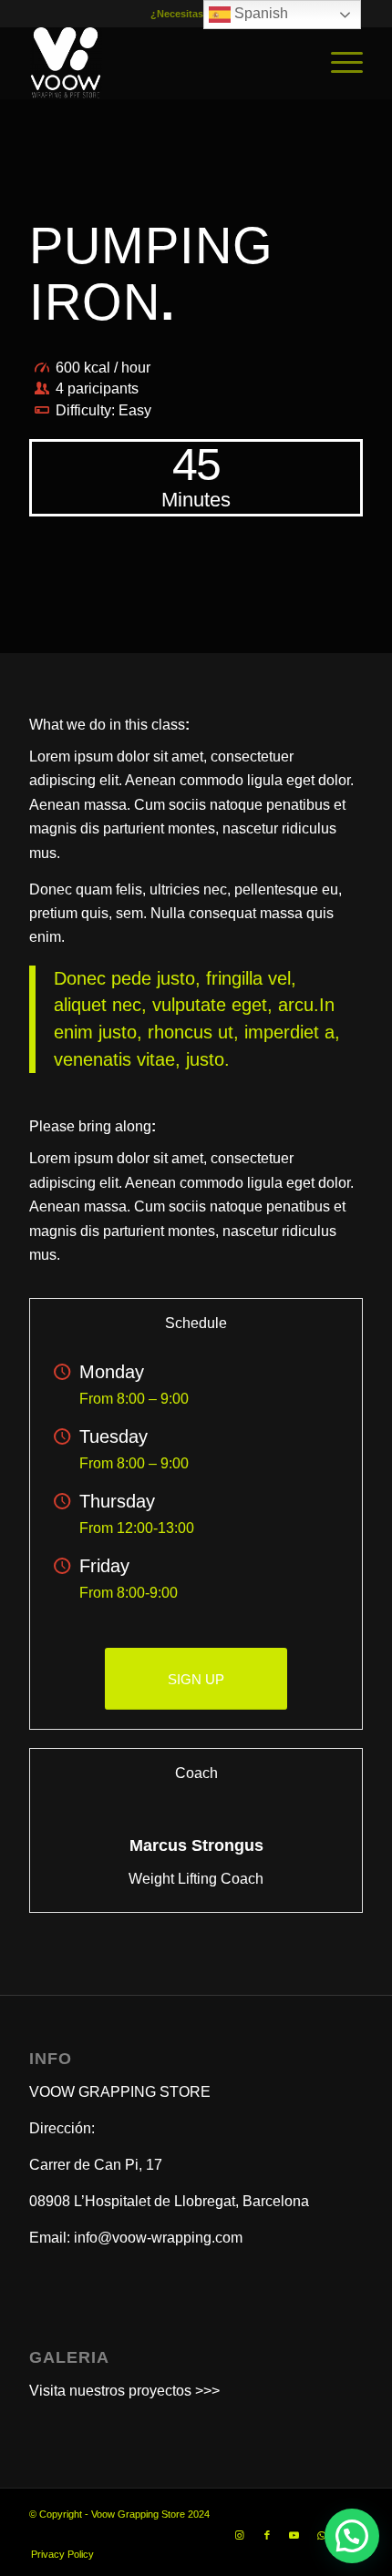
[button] (352, 2536)
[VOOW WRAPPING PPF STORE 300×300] (162, 63)
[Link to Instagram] (240, 2535)
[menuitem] (338, 63)
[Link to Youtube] (294, 2535)
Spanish (259, 13)
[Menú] (338, 63)
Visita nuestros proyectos (110, 2391)
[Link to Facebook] (267, 2535)
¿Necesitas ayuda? (196, 14)
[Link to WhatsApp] (322, 2535)
